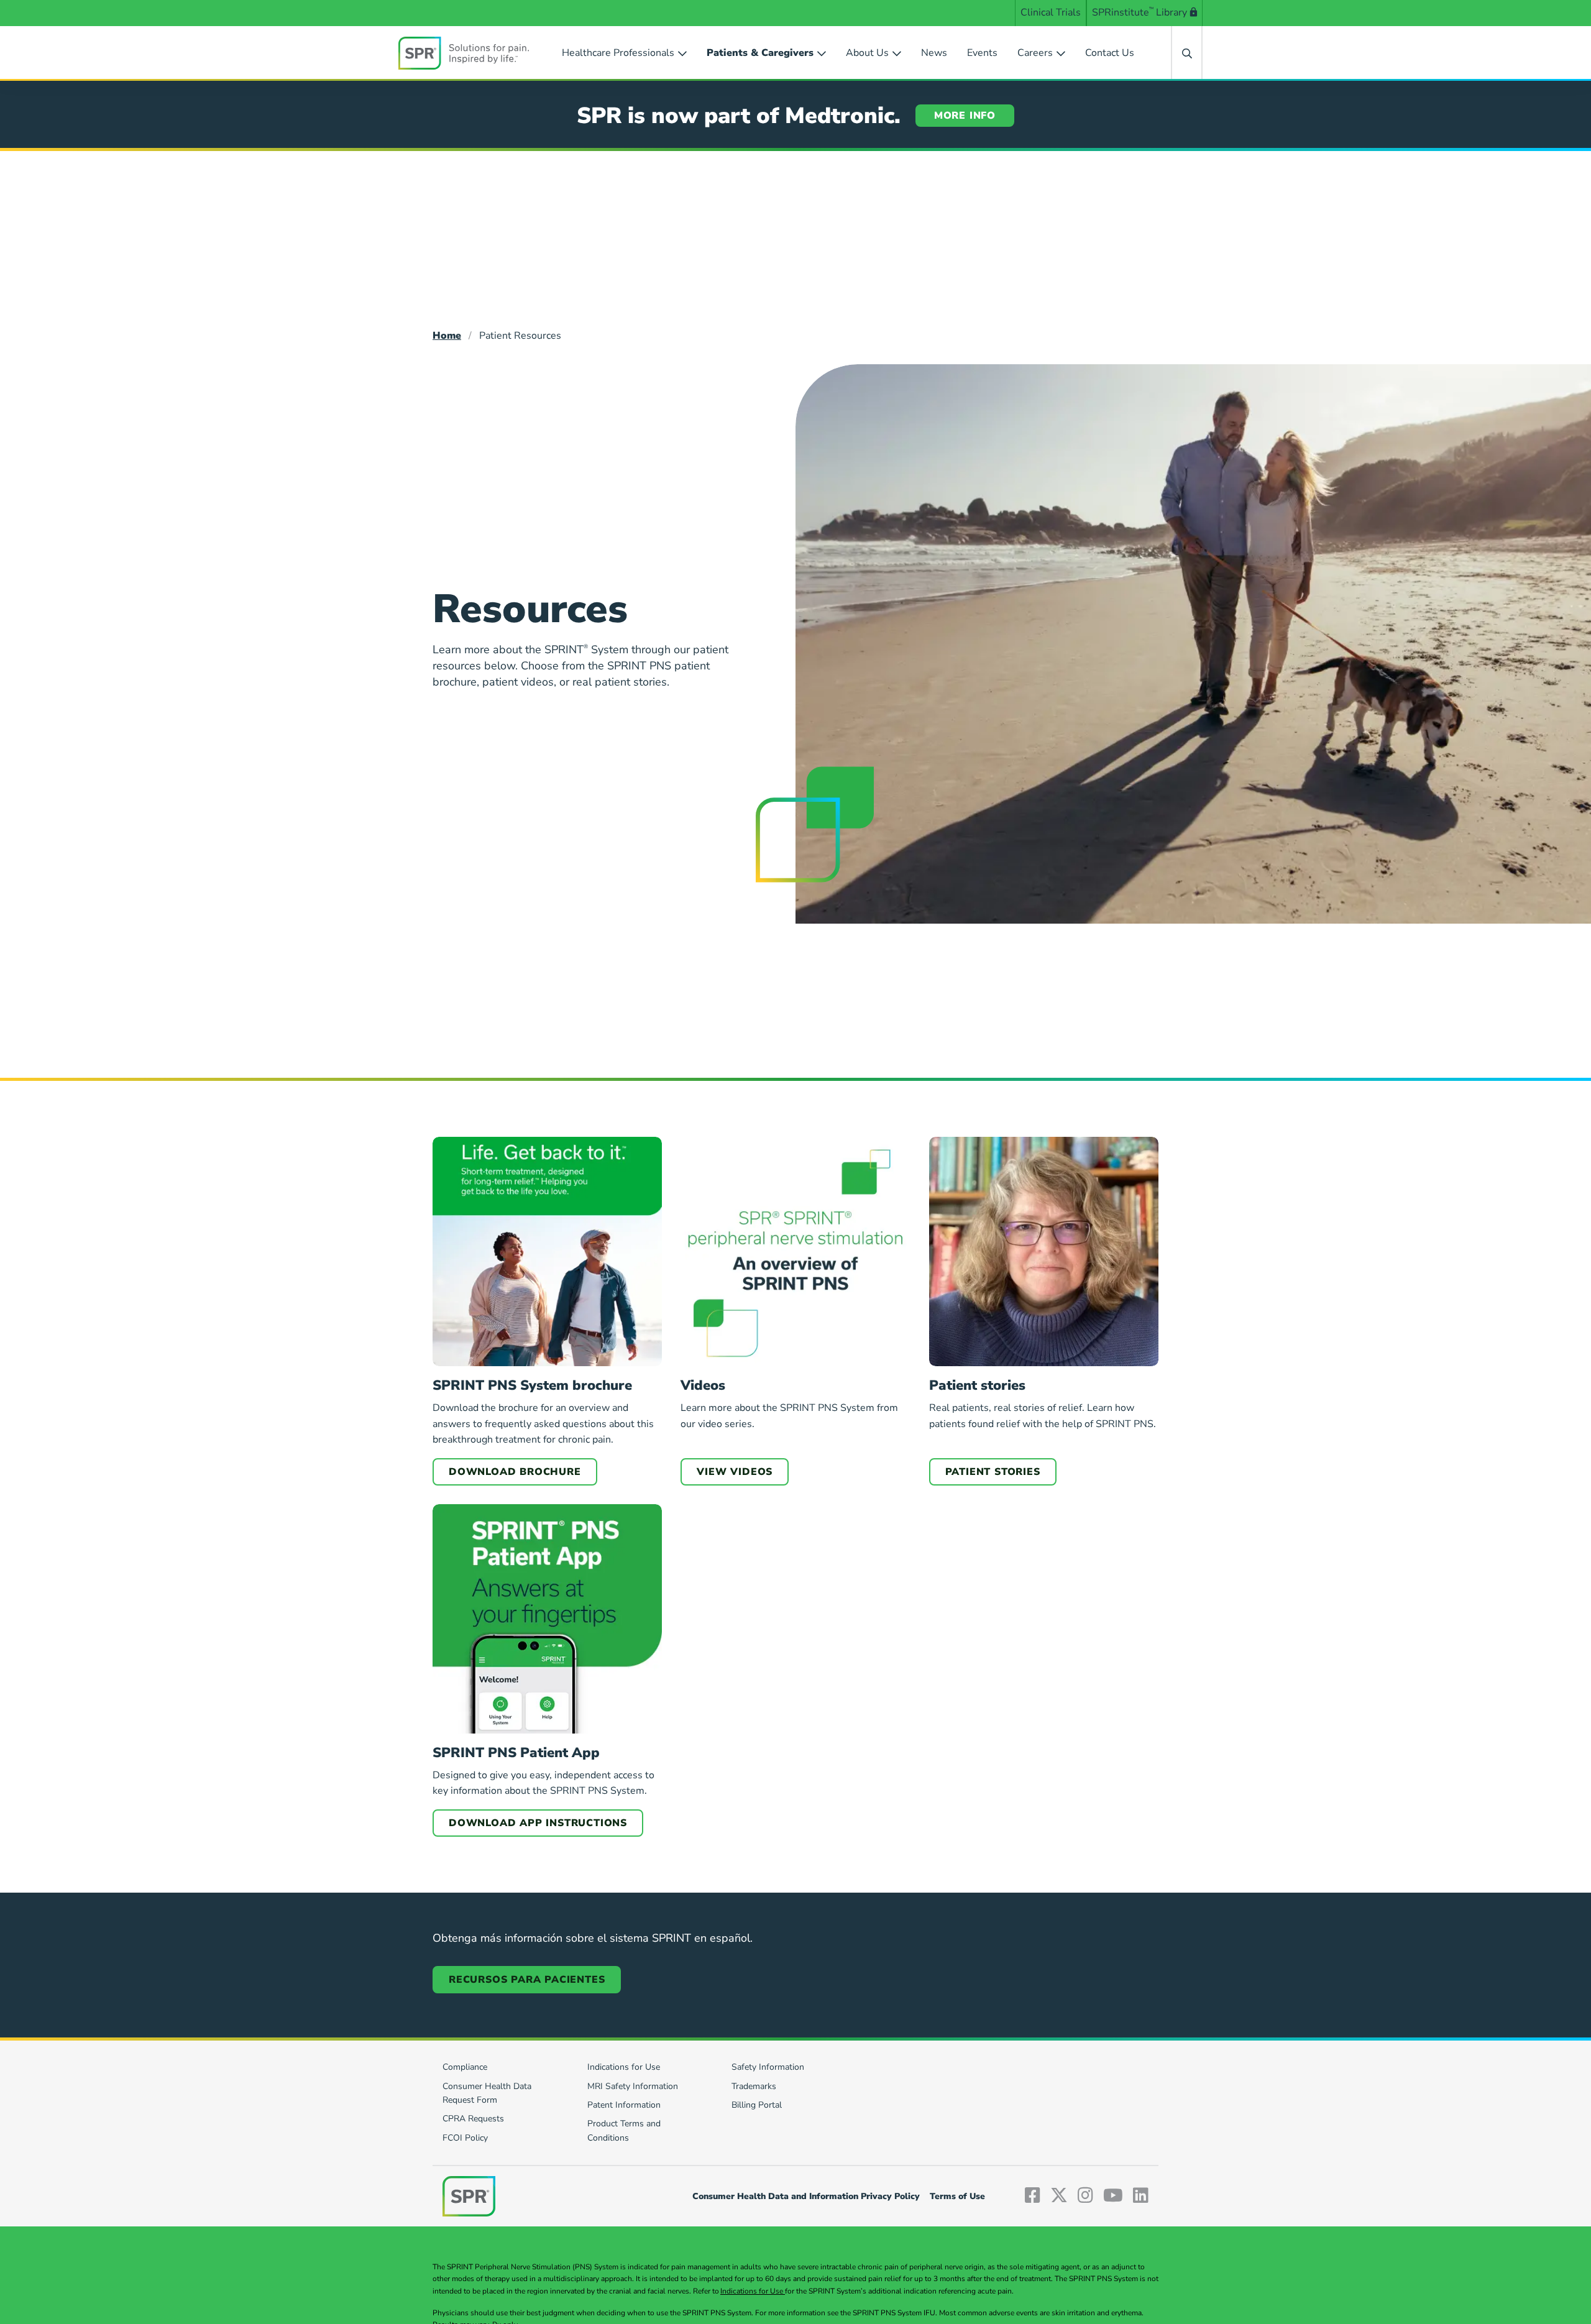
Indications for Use (753, 2291)
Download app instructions (538, 1823)
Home (447, 336)
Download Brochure (515, 1472)
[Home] (464, 53)
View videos (735, 1472)
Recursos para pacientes (527, 1980)
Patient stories (993, 1472)
